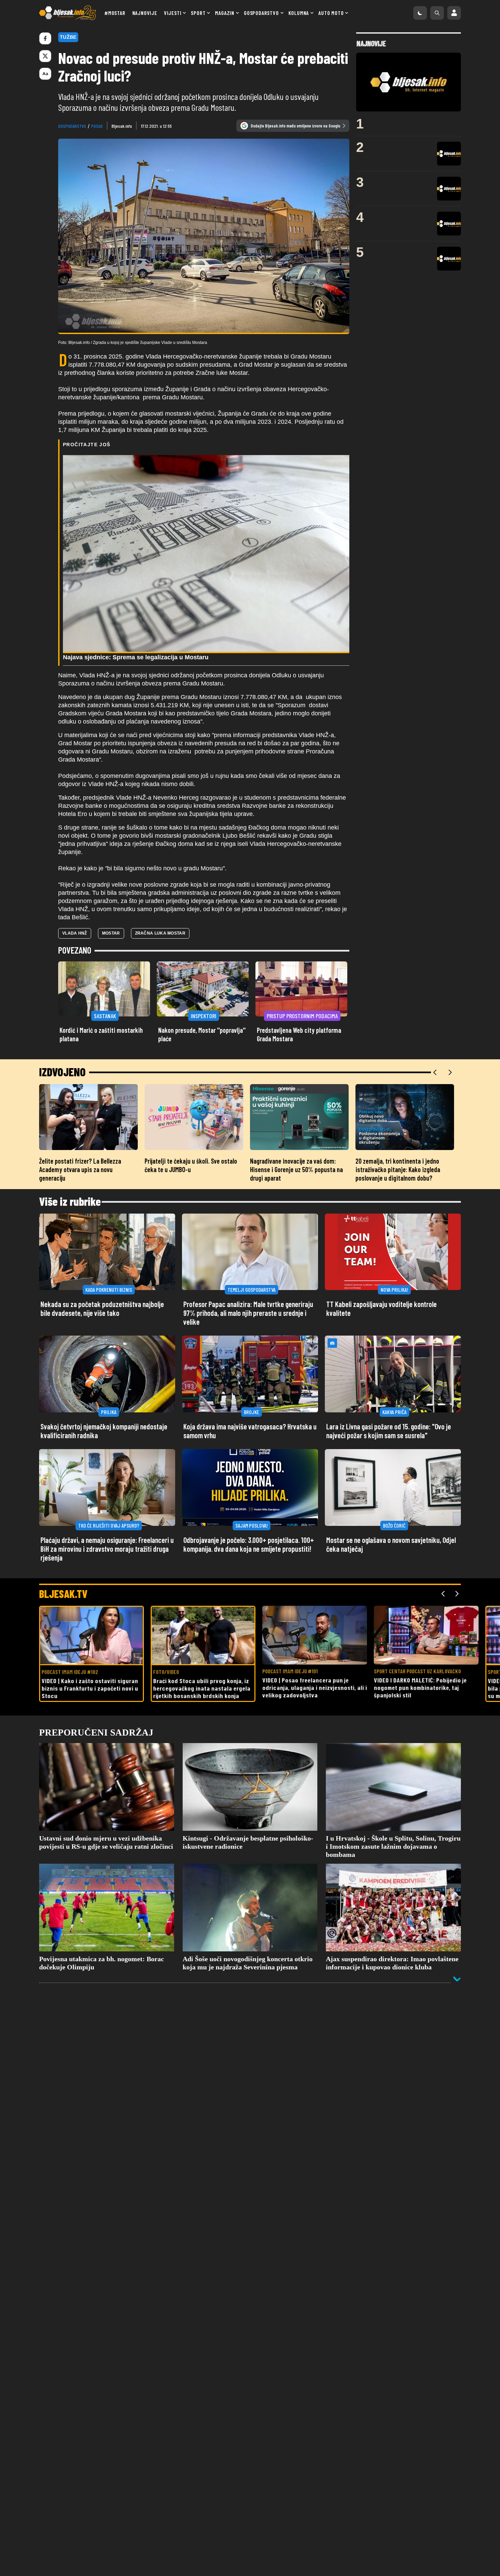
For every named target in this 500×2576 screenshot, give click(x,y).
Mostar (111, 933)
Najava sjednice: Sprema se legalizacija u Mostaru (136, 657)
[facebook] (45, 38)
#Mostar (115, 13)
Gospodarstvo (261, 13)
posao (97, 126)
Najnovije (145, 13)
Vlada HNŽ (75, 933)
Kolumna (299, 13)
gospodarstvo (72, 126)
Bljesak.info (122, 126)
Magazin (225, 13)
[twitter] (45, 56)
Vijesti (173, 13)
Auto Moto (331, 13)
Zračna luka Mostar (160, 933)
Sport (198, 13)
